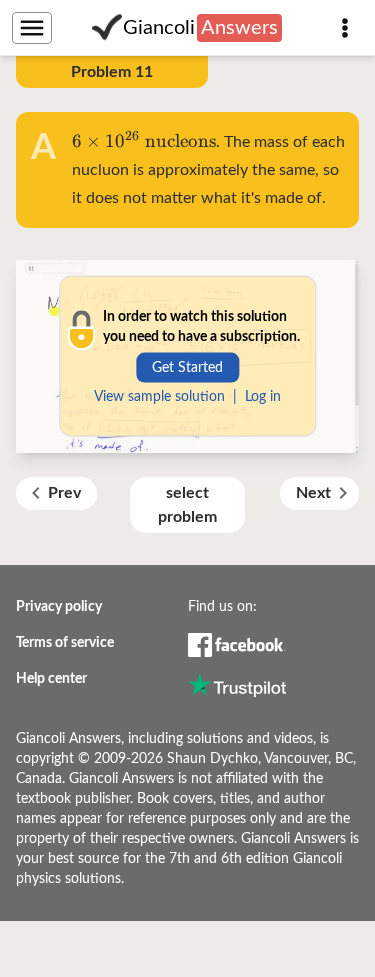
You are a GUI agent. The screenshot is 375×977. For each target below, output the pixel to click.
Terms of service (65, 643)
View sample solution (159, 396)
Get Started (187, 367)
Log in (263, 396)
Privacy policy (59, 607)
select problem (187, 505)
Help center (51, 679)
